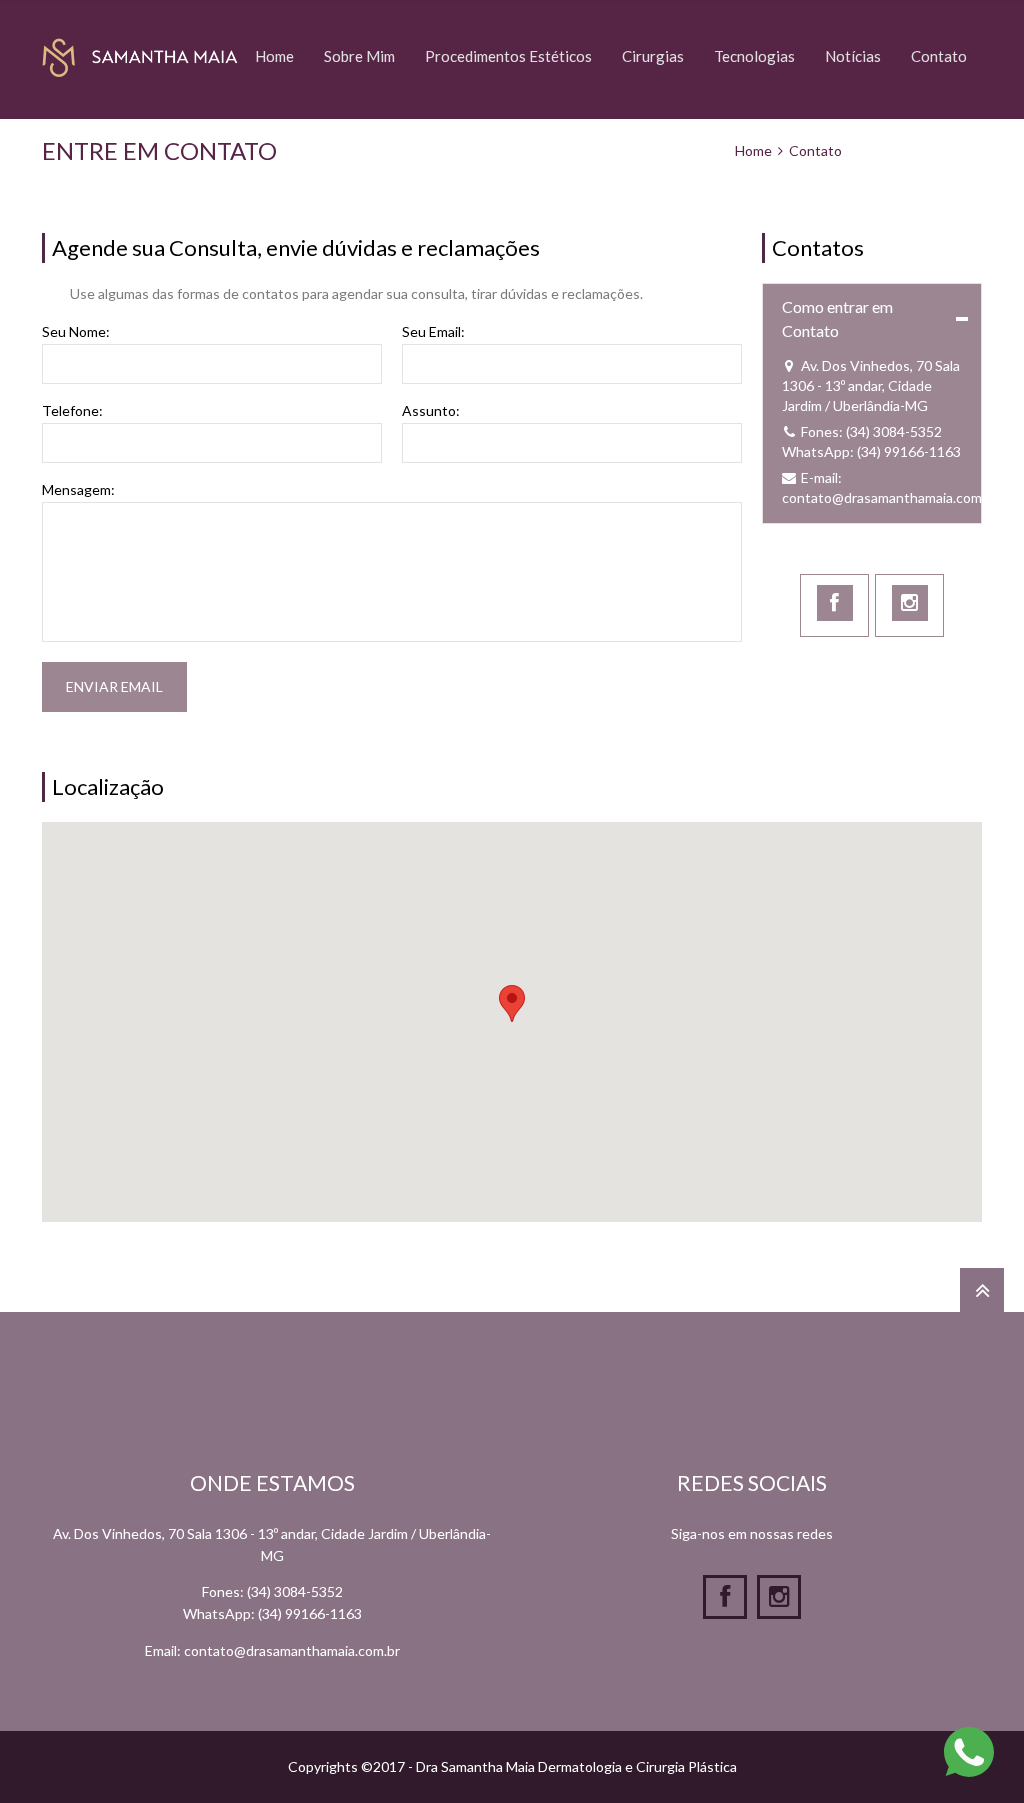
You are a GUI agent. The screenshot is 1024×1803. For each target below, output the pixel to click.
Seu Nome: (76, 332)
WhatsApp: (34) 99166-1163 (871, 451)
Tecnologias (754, 56)
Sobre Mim (359, 56)
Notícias (853, 56)
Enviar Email (114, 686)
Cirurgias (653, 56)
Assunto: (431, 411)
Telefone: (72, 411)
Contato (939, 56)
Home (274, 56)
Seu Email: (433, 332)
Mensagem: (78, 490)
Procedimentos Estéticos (508, 56)
